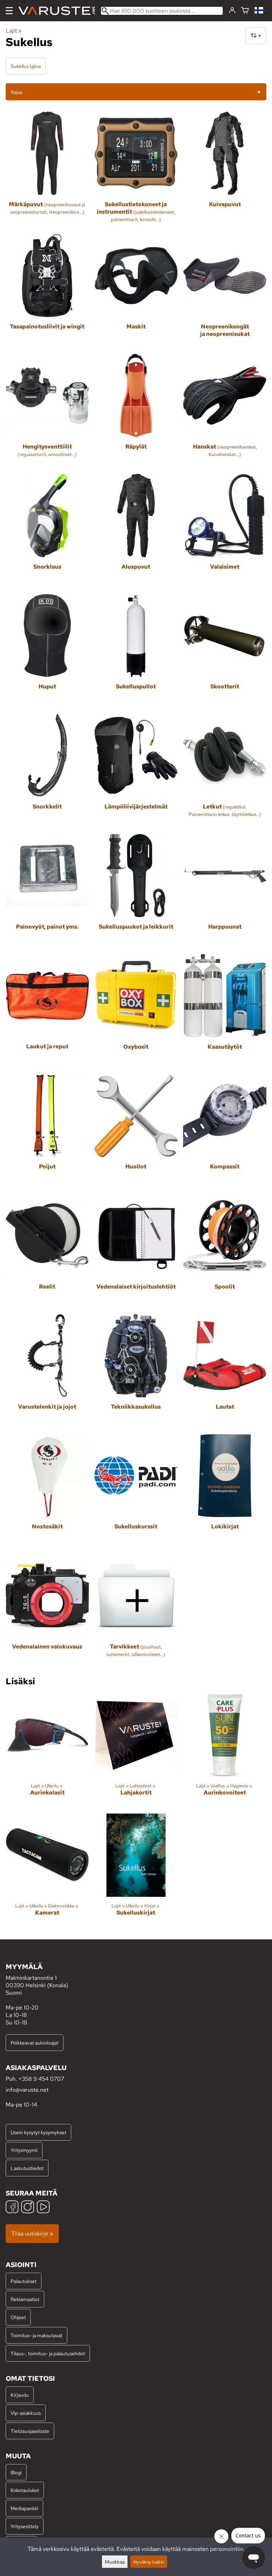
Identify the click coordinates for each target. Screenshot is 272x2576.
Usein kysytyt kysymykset (38, 2132)
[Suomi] (260, 11)
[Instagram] (28, 2208)
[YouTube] (43, 2208)
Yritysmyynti (24, 2150)
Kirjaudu (20, 2395)
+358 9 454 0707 (41, 2079)
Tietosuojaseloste (30, 2431)
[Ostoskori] (245, 11)
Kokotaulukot (25, 2490)
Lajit (14, 31)
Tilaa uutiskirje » (32, 2234)
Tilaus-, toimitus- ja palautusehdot (48, 2353)
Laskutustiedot (27, 2168)
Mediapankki (24, 2508)
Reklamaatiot (25, 2299)
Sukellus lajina (26, 66)
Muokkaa (115, 2562)
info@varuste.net (27, 2090)
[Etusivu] (59, 11)
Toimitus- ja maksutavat (36, 2335)
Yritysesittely (25, 2526)
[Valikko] (9, 11)
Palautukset (24, 2281)
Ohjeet (18, 2317)
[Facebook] (12, 2208)
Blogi (16, 2472)
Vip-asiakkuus (26, 2413)
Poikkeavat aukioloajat (35, 2043)
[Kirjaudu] (232, 11)
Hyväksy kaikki (149, 2562)
